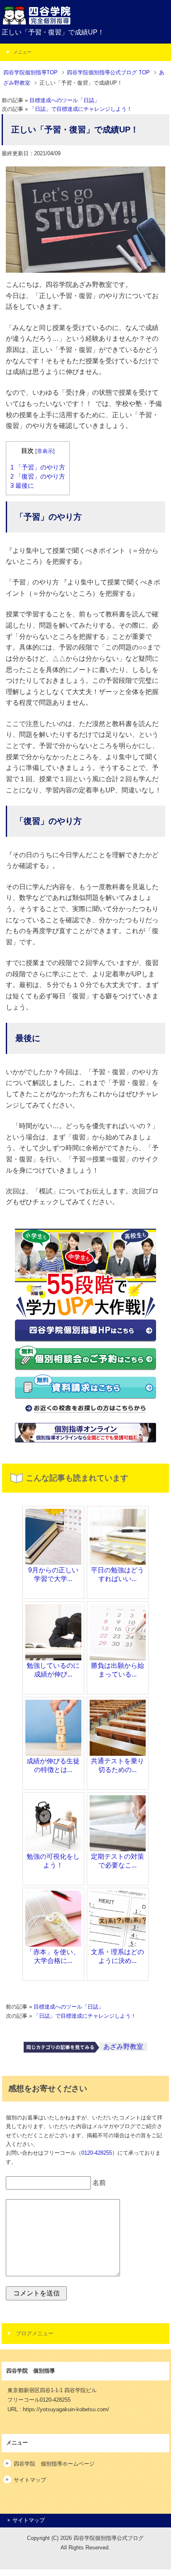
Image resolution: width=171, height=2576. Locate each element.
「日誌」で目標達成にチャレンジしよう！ (81, 109)
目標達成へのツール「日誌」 (65, 100)
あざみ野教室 (123, 2047)
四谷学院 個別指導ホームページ (54, 2464)
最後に (22, 486)
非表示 (45, 451)
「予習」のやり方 (38, 467)
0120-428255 (97, 2153)
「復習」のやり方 (38, 477)
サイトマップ (30, 2480)
